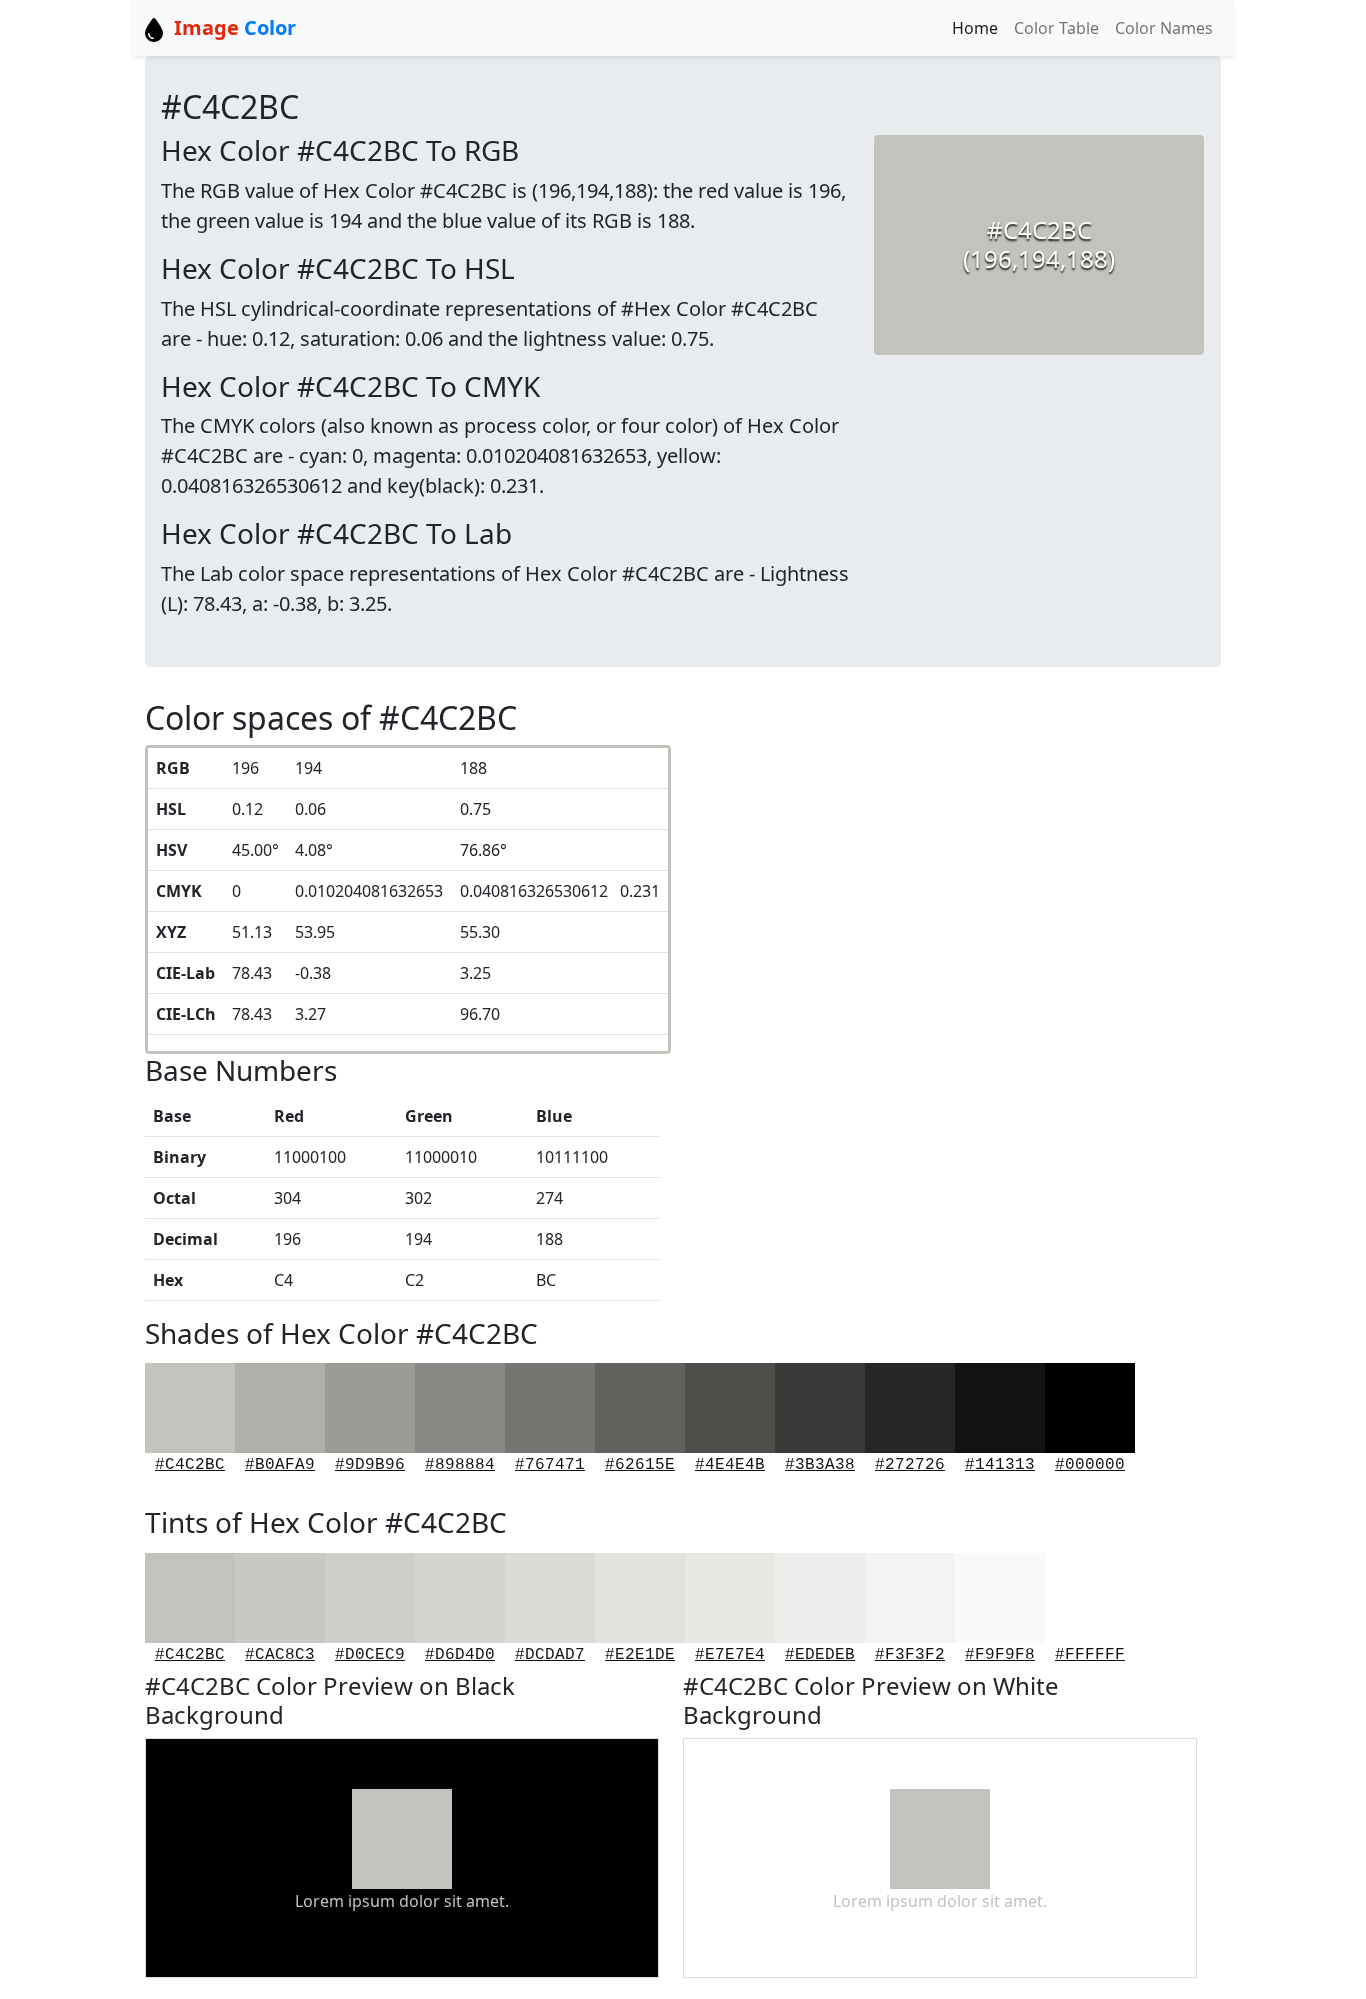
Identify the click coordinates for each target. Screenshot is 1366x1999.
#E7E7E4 (730, 1655)
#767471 (550, 1465)
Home (975, 28)
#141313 (1000, 1465)
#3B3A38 (820, 1465)
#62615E (640, 1465)
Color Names (1164, 28)
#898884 (460, 1465)
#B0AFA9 (280, 1465)
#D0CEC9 (370, 1655)
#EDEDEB (820, 1655)
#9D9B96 (370, 1465)
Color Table (1056, 28)
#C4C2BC (190, 1465)
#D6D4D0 (460, 1655)
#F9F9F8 (1000, 1655)
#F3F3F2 (910, 1655)
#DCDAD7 (550, 1655)
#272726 (910, 1465)
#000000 (1090, 1465)
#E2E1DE (640, 1655)
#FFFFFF (1090, 1655)
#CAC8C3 (280, 1655)
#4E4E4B (730, 1465)
